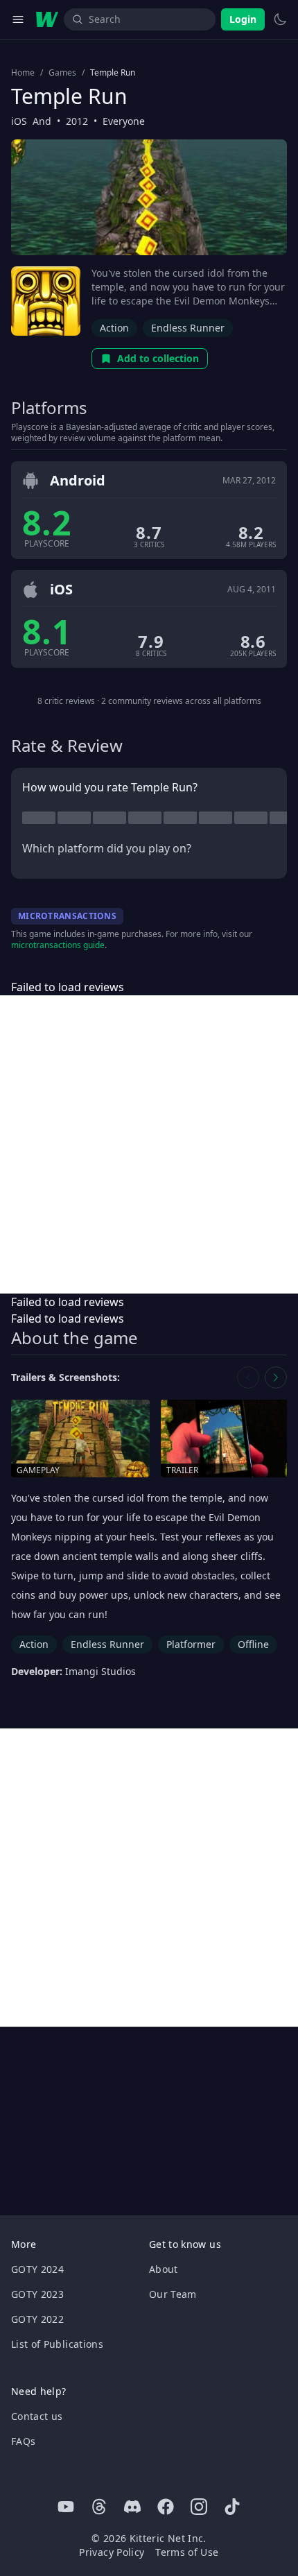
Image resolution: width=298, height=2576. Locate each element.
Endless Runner (188, 328)
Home (23, 73)
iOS (19, 121)
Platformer (191, 1644)
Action (114, 328)
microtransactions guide (58, 945)
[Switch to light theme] (280, 19)
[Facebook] (166, 2507)
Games (62, 73)
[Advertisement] (149, 1144)
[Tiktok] (232, 2507)
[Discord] (132, 2507)
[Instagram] (199, 2507)
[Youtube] (66, 2507)
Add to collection (158, 358)
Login (243, 19)
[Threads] (99, 2507)
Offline (253, 1644)
